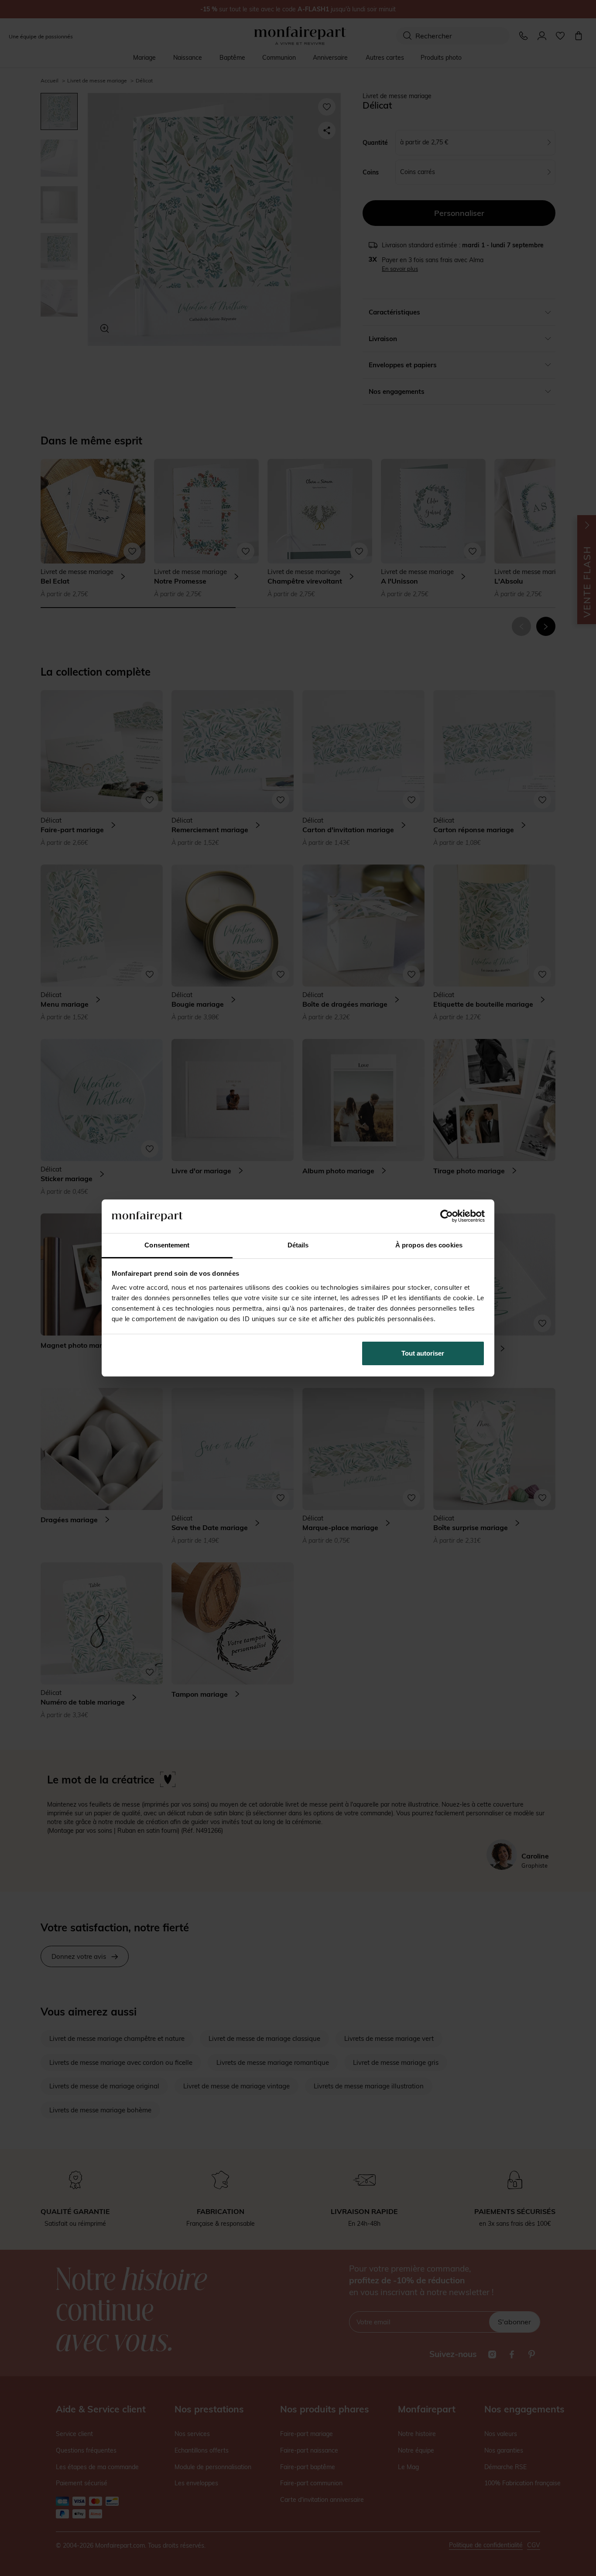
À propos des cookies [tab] (429, 1245)
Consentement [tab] (167, 1245)
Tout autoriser (423, 1353)
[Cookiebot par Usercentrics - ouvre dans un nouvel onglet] (447, 1216)
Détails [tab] (298, 1245)
